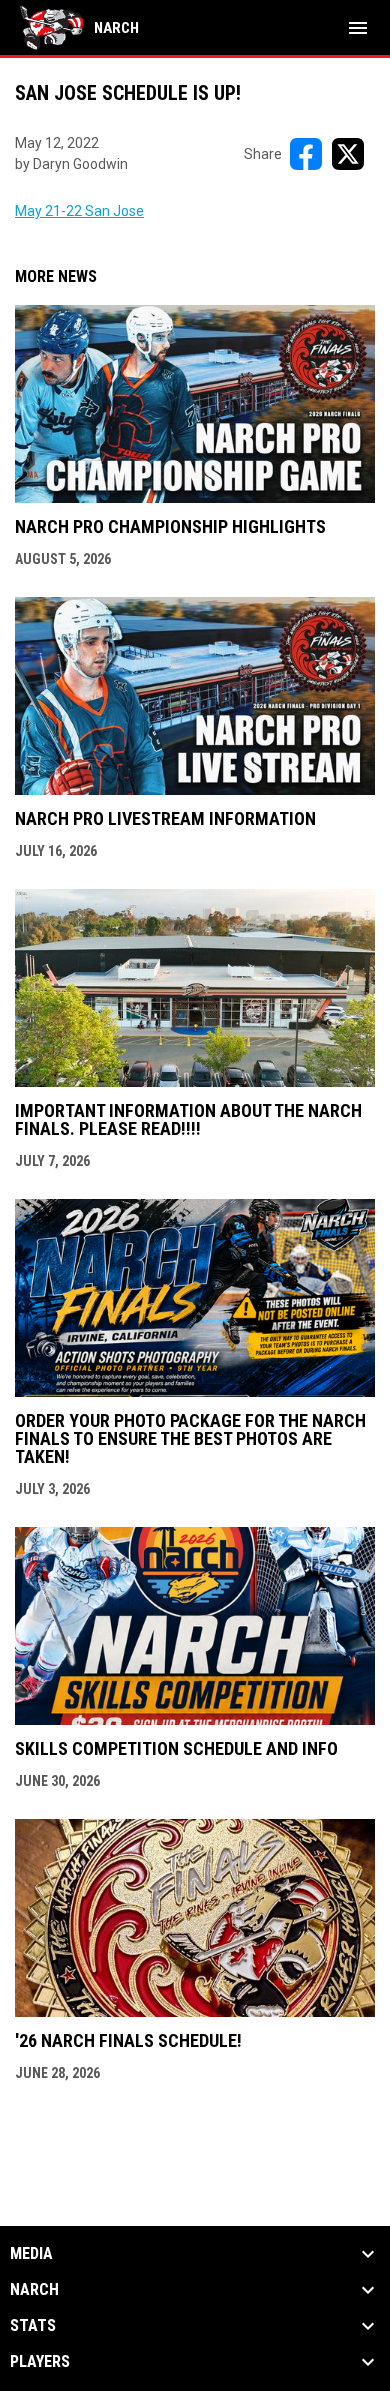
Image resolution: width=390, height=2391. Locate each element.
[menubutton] (358, 28)
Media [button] (31, 2254)
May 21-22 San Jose (79, 211)
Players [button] (40, 2362)
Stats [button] (33, 2326)
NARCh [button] (34, 2290)
